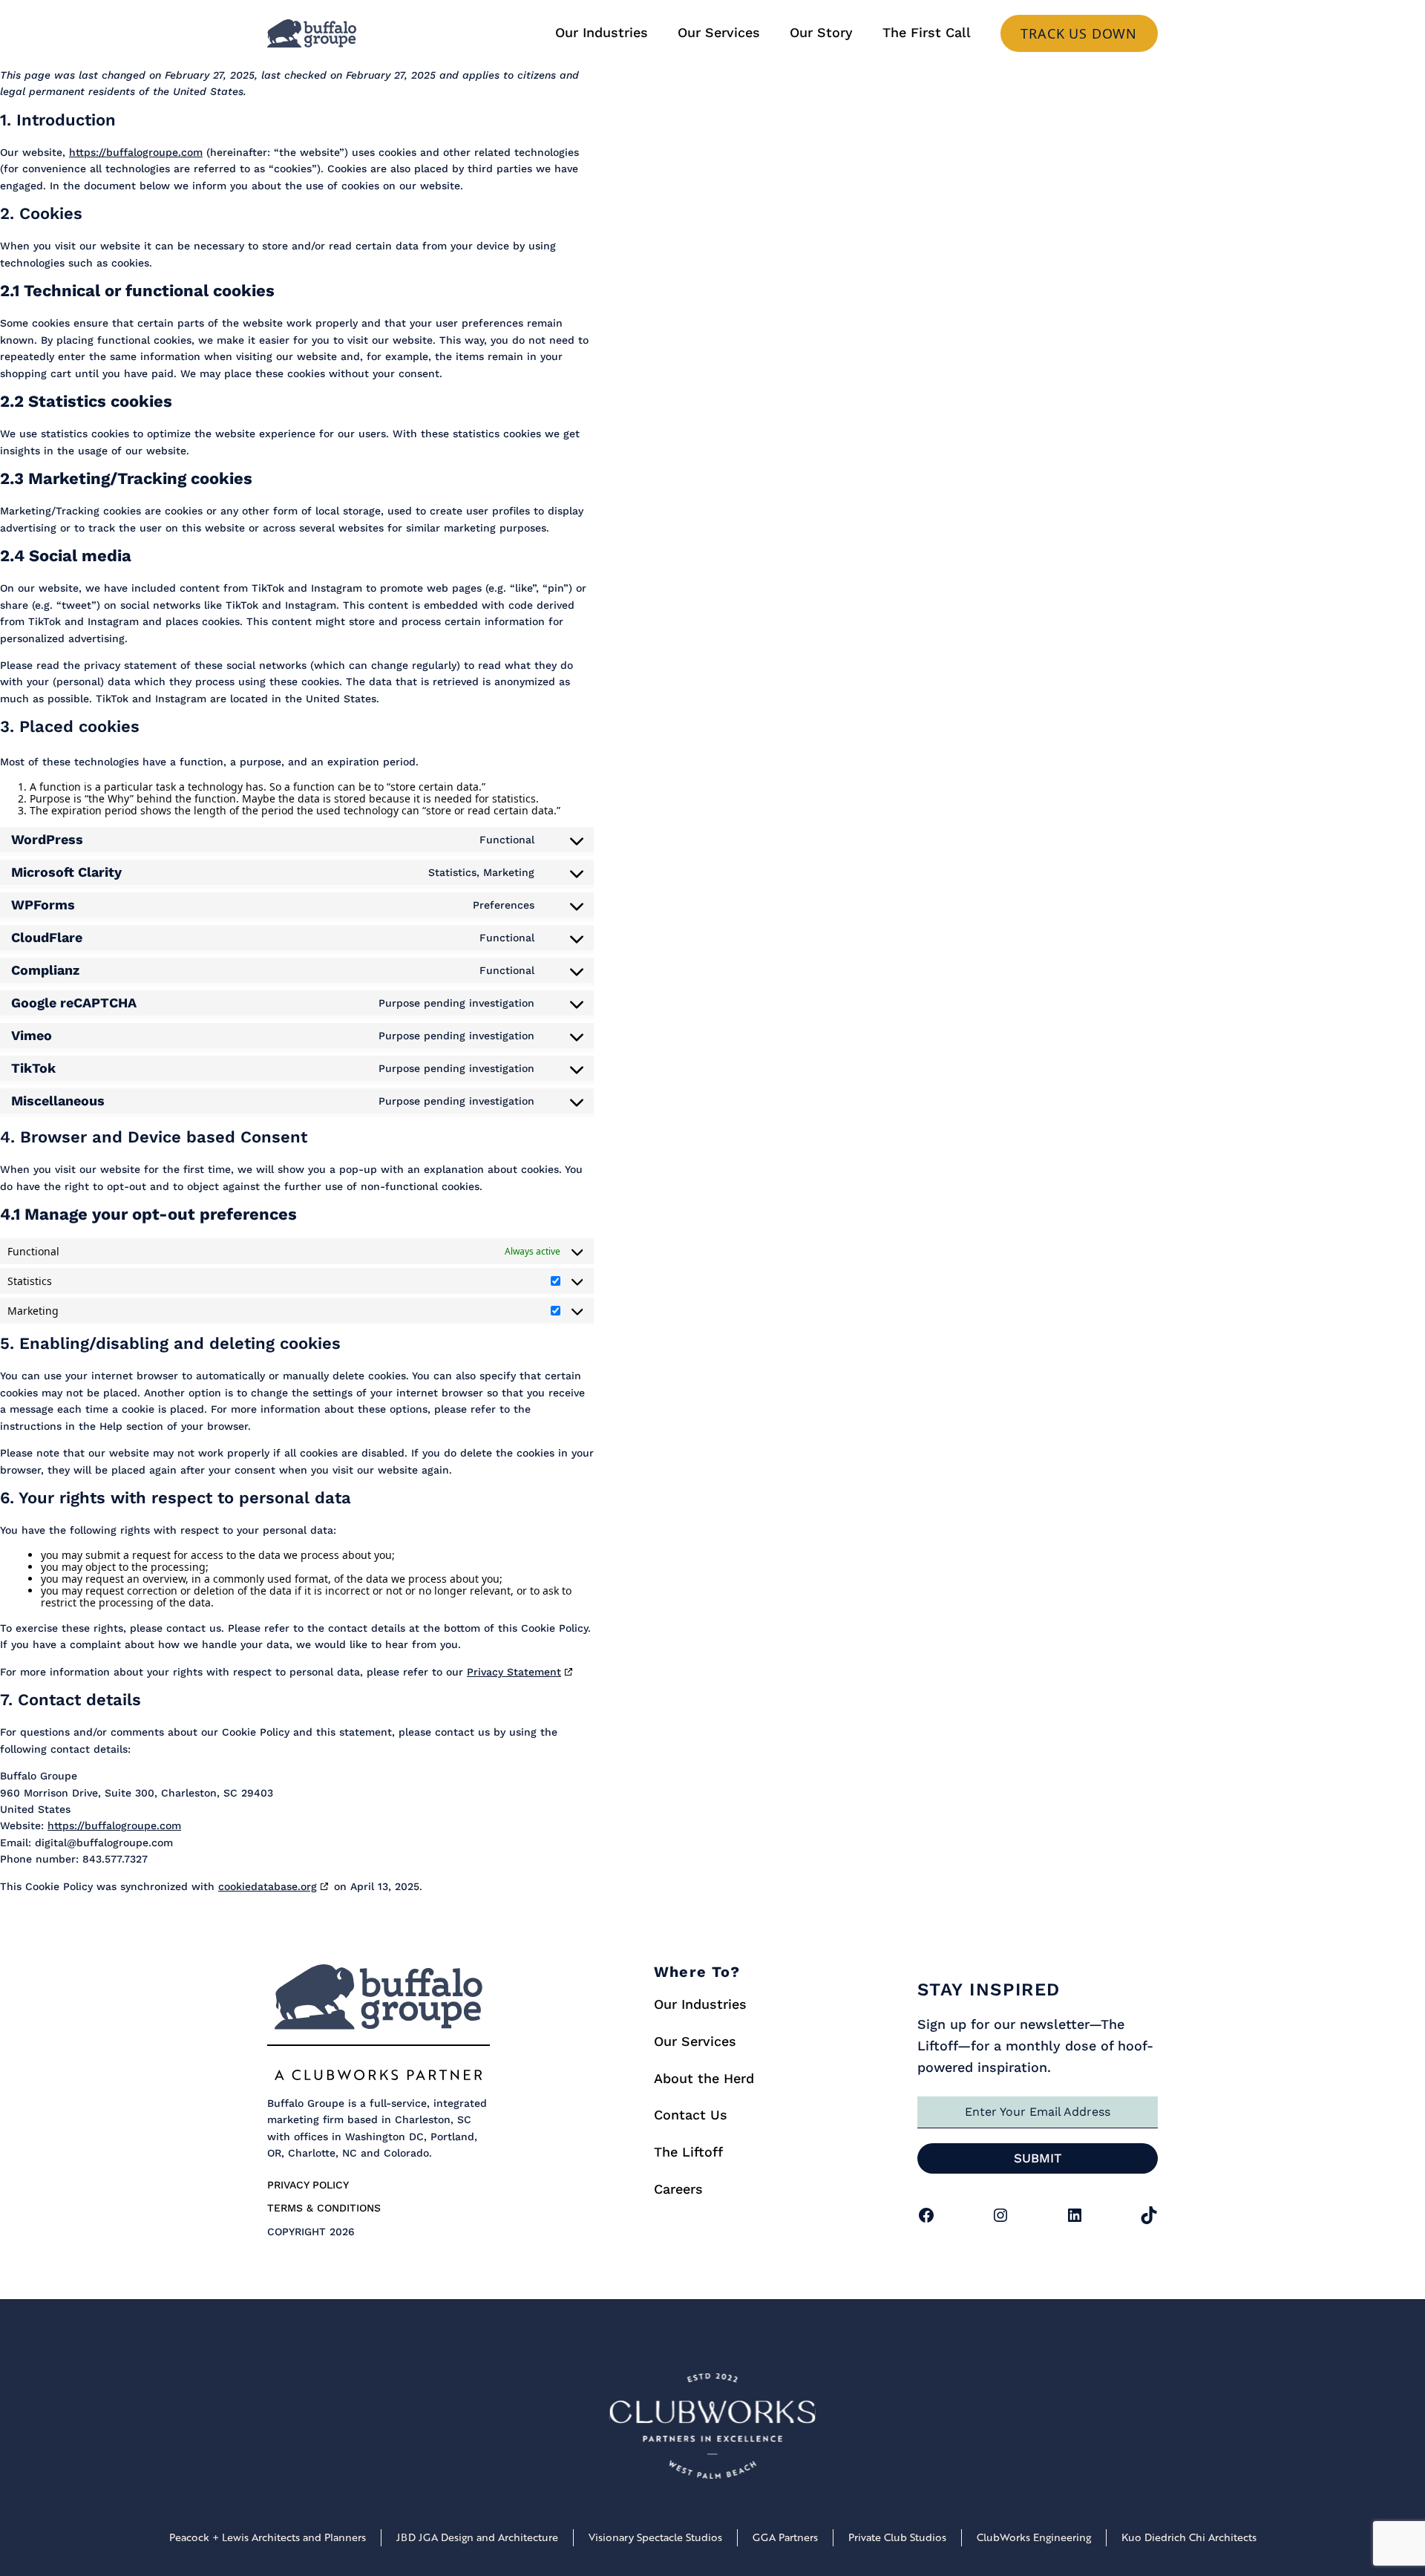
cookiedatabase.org (268, 1886)
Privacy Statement (514, 1672)
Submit (1038, 2158)
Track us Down (1079, 33)
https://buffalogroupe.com (136, 152)
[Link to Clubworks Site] (712, 2429)
